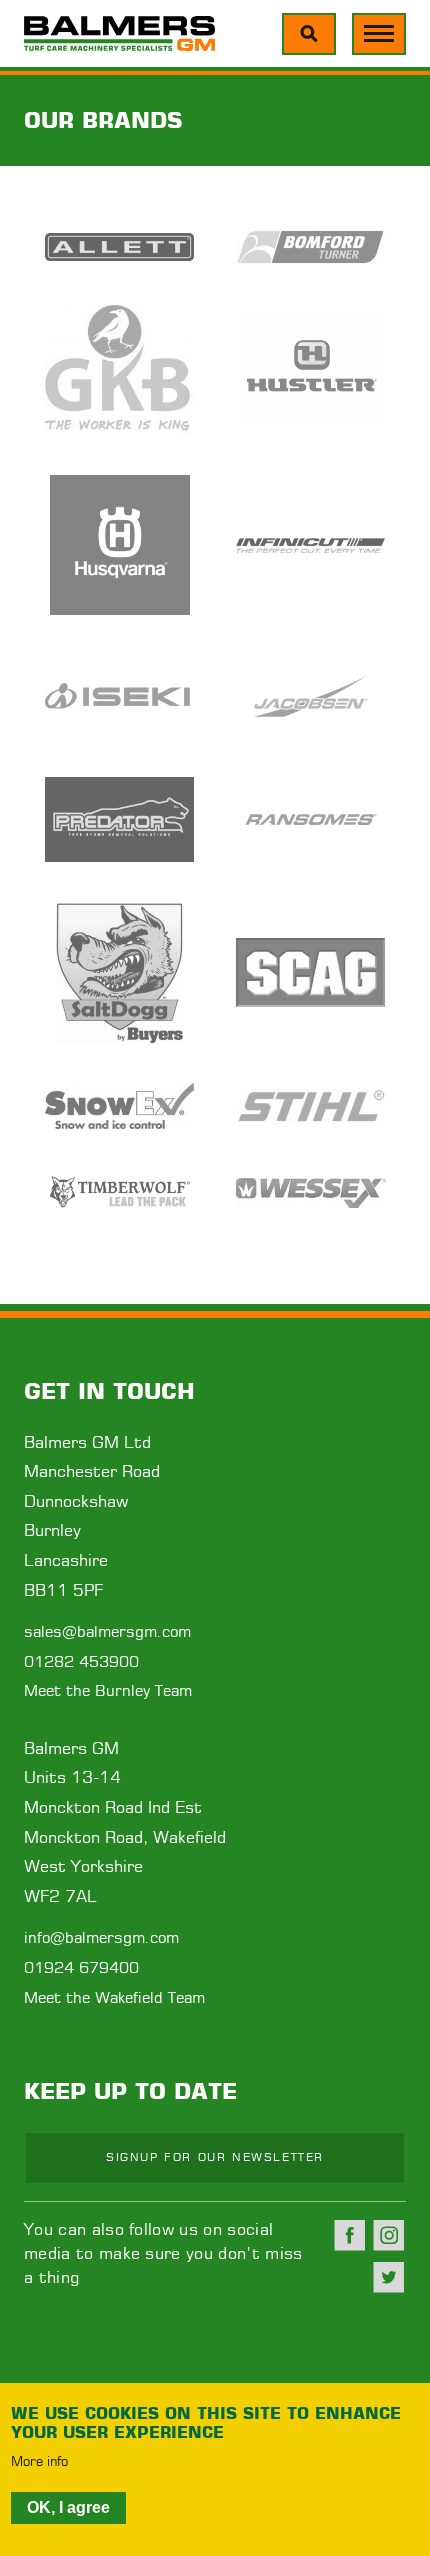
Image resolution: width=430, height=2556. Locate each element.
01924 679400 (81, 1968)
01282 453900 (81, 1662)
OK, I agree (68, 2507)
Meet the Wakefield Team (114, 1998)
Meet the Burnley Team (108, 1691)
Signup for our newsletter (215, 2157)
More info (39, 2463)
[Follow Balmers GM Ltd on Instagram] (389, 2235)
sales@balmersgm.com (107, 1632)
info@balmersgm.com (101, 1938)
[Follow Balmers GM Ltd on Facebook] (350, 2235)
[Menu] (309, 34)
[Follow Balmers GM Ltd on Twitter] (389, 2277)
